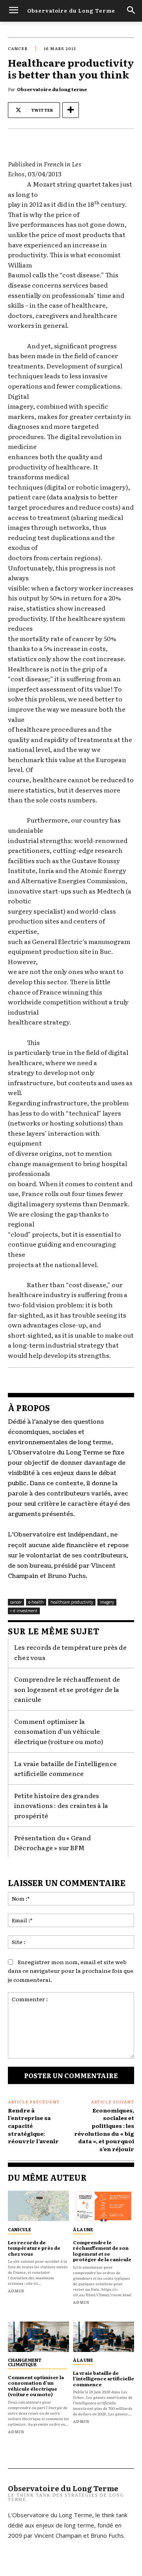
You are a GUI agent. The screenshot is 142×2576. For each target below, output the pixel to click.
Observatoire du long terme (52, 89)
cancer (18, 48)
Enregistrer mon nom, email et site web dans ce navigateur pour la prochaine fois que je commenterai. (71, 1971)
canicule (20, 2229)
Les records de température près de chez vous (34, 2248)
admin (16, 2291)
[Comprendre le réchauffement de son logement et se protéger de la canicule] (104, 2206)
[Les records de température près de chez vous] (38, 2206)
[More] (71, 110)
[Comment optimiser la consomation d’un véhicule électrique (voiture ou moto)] (38, 2337)
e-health (36, 1602)
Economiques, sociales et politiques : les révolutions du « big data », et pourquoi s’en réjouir (104, 2129)
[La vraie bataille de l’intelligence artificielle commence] (104, 2337)
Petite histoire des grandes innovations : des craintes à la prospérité (61, 1805)
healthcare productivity (72, 1602)
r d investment (24, 1611)
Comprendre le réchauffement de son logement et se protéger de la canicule (67, 1689)
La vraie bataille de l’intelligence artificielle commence (65, 1768)
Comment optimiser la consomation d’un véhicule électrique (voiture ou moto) (59, 1731)
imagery (107, 1602)
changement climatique (25, 2362)
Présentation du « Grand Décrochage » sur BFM (53, 1843)
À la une (83, 2229)
